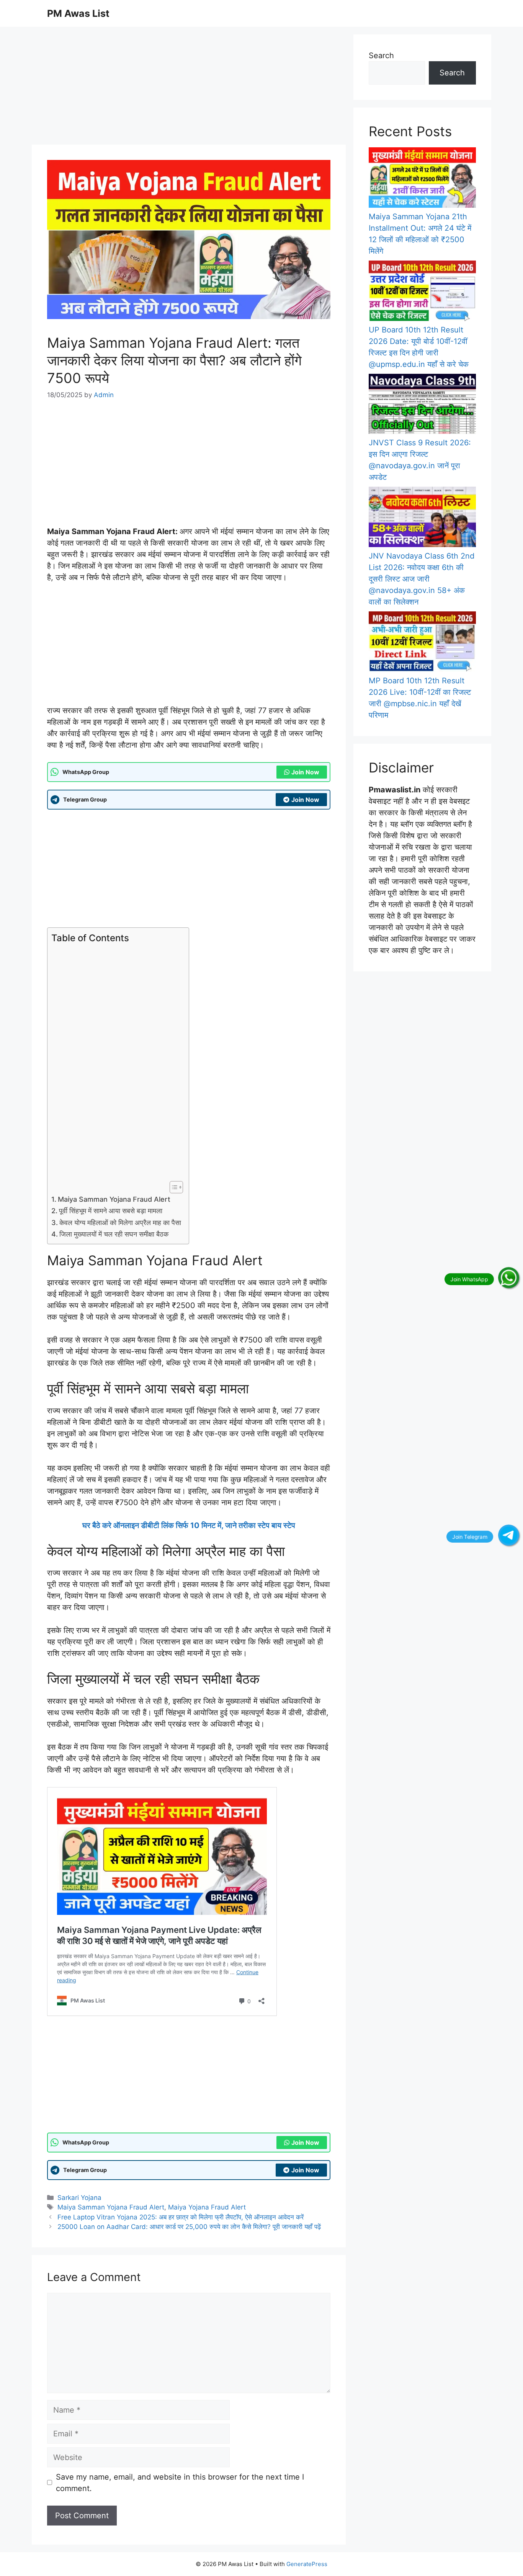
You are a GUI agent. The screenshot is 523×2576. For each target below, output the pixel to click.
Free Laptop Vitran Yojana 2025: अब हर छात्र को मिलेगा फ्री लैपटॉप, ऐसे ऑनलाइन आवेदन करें (181, 2217)
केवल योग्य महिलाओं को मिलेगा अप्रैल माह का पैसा (120, 1223)
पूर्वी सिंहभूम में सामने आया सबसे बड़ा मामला (111, 1211)
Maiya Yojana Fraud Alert (207, 2207)
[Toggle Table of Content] (172, 1187)
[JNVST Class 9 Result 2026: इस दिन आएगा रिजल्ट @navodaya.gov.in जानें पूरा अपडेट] (422, 406)
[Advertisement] (189, 88)
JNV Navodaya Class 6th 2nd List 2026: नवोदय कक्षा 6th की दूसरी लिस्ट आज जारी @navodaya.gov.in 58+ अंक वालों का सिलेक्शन (422, 579)
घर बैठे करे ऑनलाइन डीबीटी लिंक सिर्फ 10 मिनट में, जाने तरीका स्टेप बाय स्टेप (189, 1525)
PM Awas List (78, 13)
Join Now (305, 772)
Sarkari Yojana (79, 2198)
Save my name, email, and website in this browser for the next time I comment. (180, 2483)
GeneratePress (307, 2564)
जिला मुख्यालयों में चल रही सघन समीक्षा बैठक (114, 1234)
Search (381, 55)
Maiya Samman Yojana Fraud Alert (114, 1199)
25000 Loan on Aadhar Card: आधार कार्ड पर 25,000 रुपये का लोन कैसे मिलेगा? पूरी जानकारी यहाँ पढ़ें (189, 2227)
